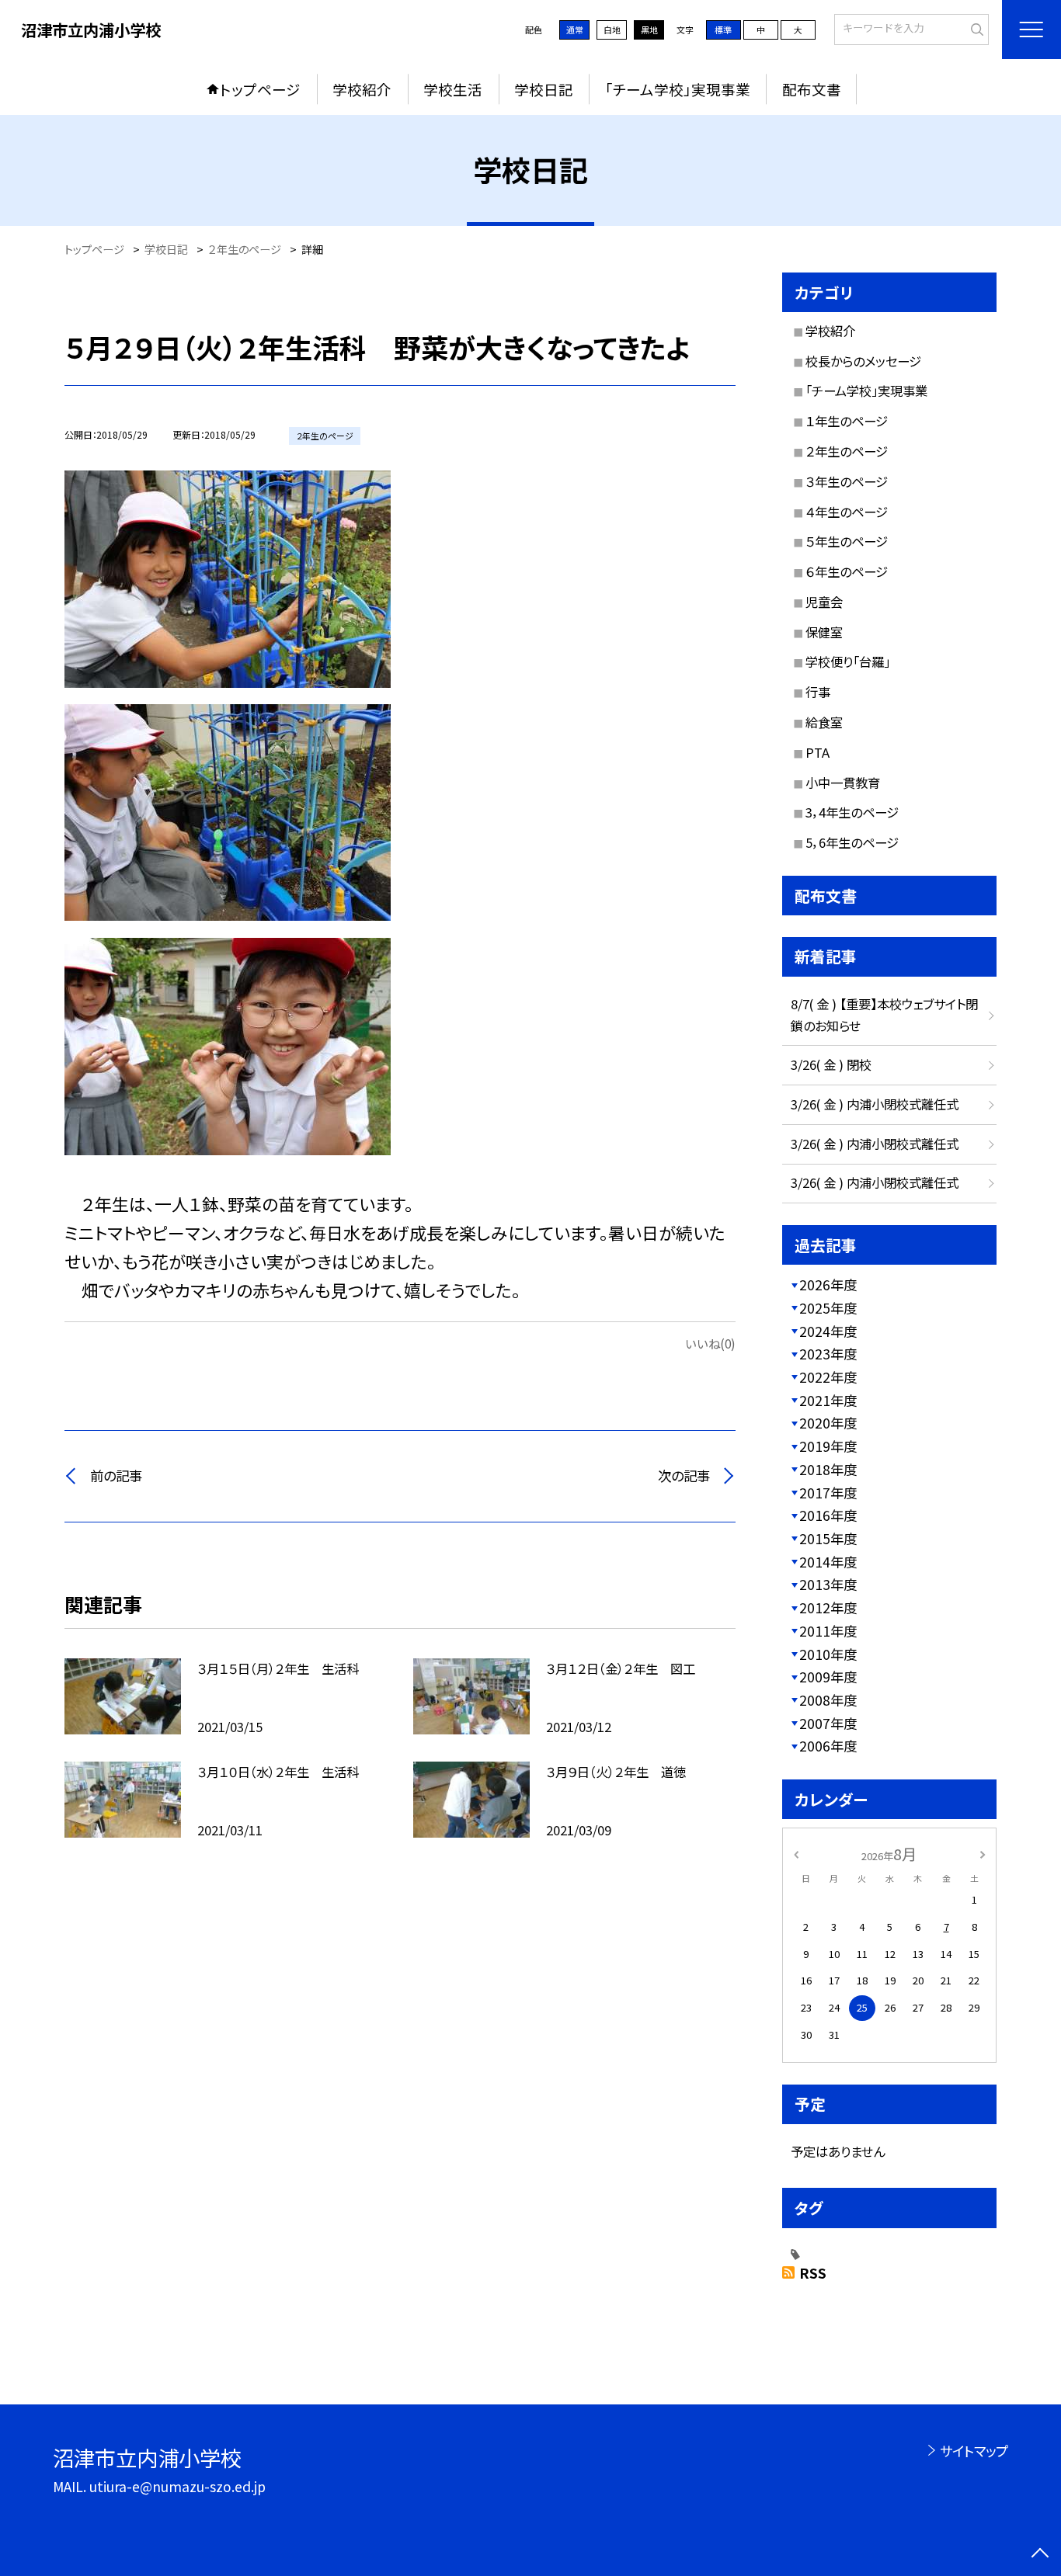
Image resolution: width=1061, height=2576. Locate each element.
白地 (612, 30)
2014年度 (828, 1562)
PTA (817, 752)
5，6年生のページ (852, 842)
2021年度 (828, 1400)
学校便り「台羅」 (848, 661)
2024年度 (828, 1331)
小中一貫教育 (843, 783)
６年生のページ (847, 571)
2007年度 (828, 1723)
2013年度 (828, 1584)
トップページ (260, 89)
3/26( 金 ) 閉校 (831, 1064)
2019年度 (828, 1446)
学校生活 (453, 89)
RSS (813, 2273)
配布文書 (812, 89)
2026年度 (828, 1285)
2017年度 (828, 1493)
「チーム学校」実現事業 (678, 89)
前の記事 (116, 1475)
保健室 (824, 632)
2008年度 (828, 1700)
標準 (723, 30)
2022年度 (828, 1377)
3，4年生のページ (852, 812)
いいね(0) (710, 1343)
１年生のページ (847, 421)
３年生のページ (847, 481)
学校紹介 (362, 89)
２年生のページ (847, 451)
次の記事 (684, 1475)
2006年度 (828, 1746)
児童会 (824, 602)
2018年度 (828, 1469)
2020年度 (828, 1423)
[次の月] (983, 1854)
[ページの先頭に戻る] (1040, 2555)
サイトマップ (974, 2451)
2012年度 (828, 1607)
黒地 (649, 30)
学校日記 (544, 89)
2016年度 (828, 1515)
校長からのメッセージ (863, 361)
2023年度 (828, 1354)
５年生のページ (847, 541)
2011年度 (828, 1631)
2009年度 (828, 1677)
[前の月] (796, 1854)
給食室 (824, 722)
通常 (575, 30)
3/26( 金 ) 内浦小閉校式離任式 (875, 1104)
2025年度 (828, 1308)
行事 (818, 692)
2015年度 (828, 1538)
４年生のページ (847, 512)
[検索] (975, 28)
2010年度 (828, 1654)
